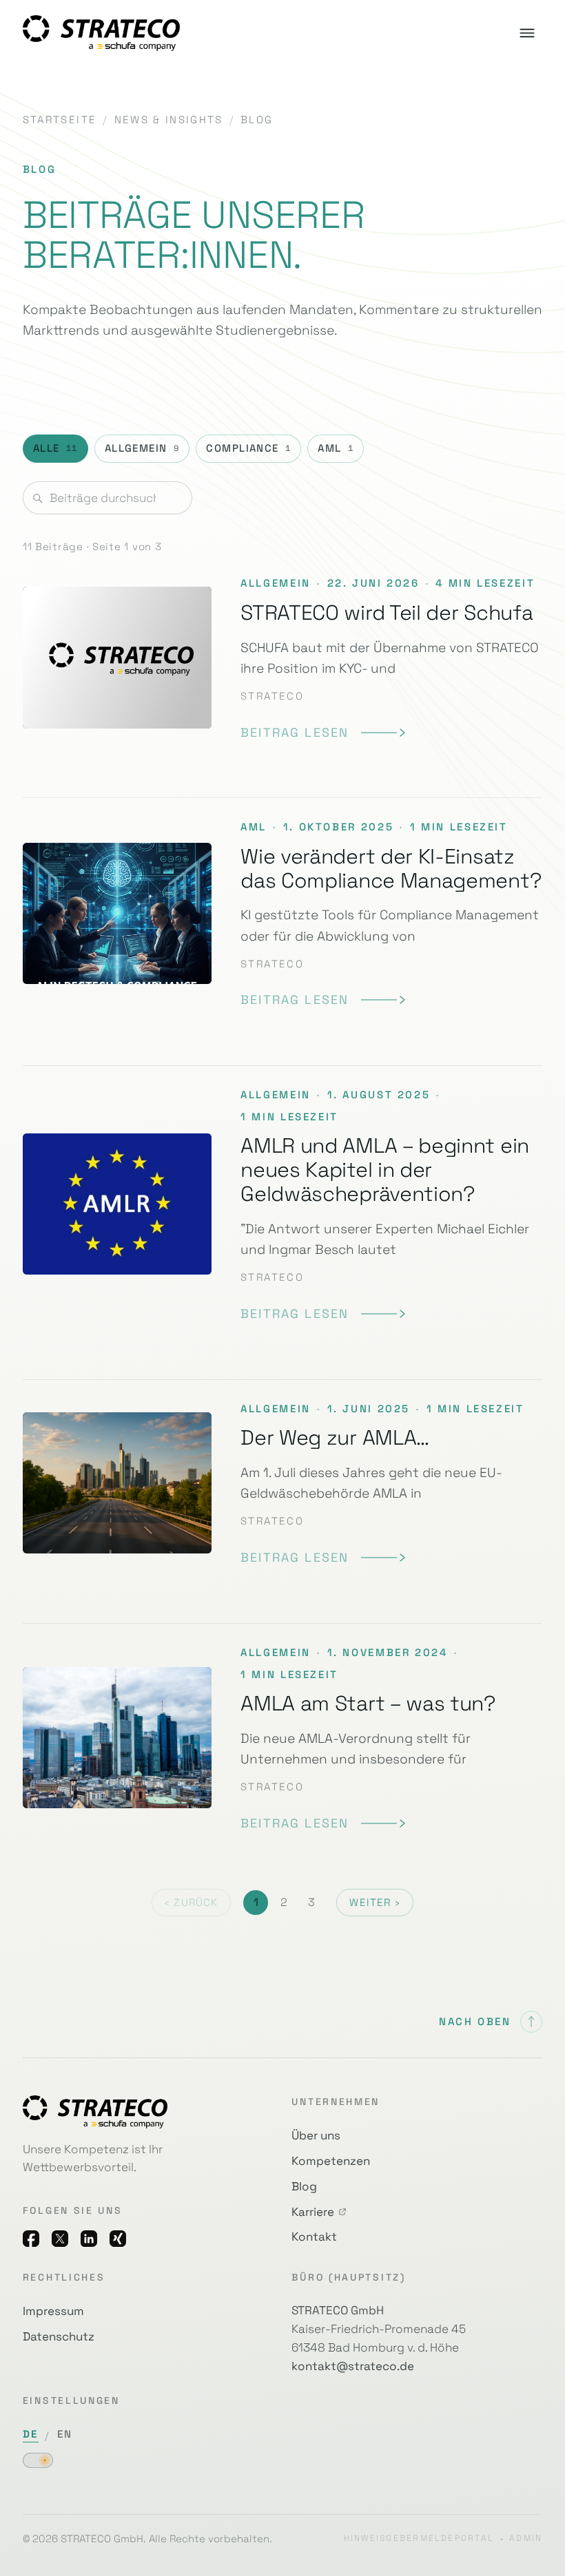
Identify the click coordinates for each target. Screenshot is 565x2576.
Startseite (60, 120)
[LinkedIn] (89, 2239)
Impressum (53, 2311)
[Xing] (118, 2239)
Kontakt (314, 2237)
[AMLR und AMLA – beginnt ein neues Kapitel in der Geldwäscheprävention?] (282, 1204)
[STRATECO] (101, 33)
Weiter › (374, 1903)
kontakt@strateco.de (353, 2366)
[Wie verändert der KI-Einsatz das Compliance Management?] (282, 913)
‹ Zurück (191, 1903)
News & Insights (169, 120)
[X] (60, 2239)
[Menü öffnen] (527, 33)
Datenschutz (59, 2336)
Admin (526, 2538)
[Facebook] (31, 2239)
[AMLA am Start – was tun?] (282, 1738)
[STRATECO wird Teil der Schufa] (282, 667)
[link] (323, 733)
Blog (304, 2186)
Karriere (313, 2212)
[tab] (55, 449)
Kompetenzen (331, 2161)
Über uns (316, 2135)
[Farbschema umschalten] (38, 2460)
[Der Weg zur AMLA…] (282, 1483)
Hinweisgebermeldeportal (419, 2538)
